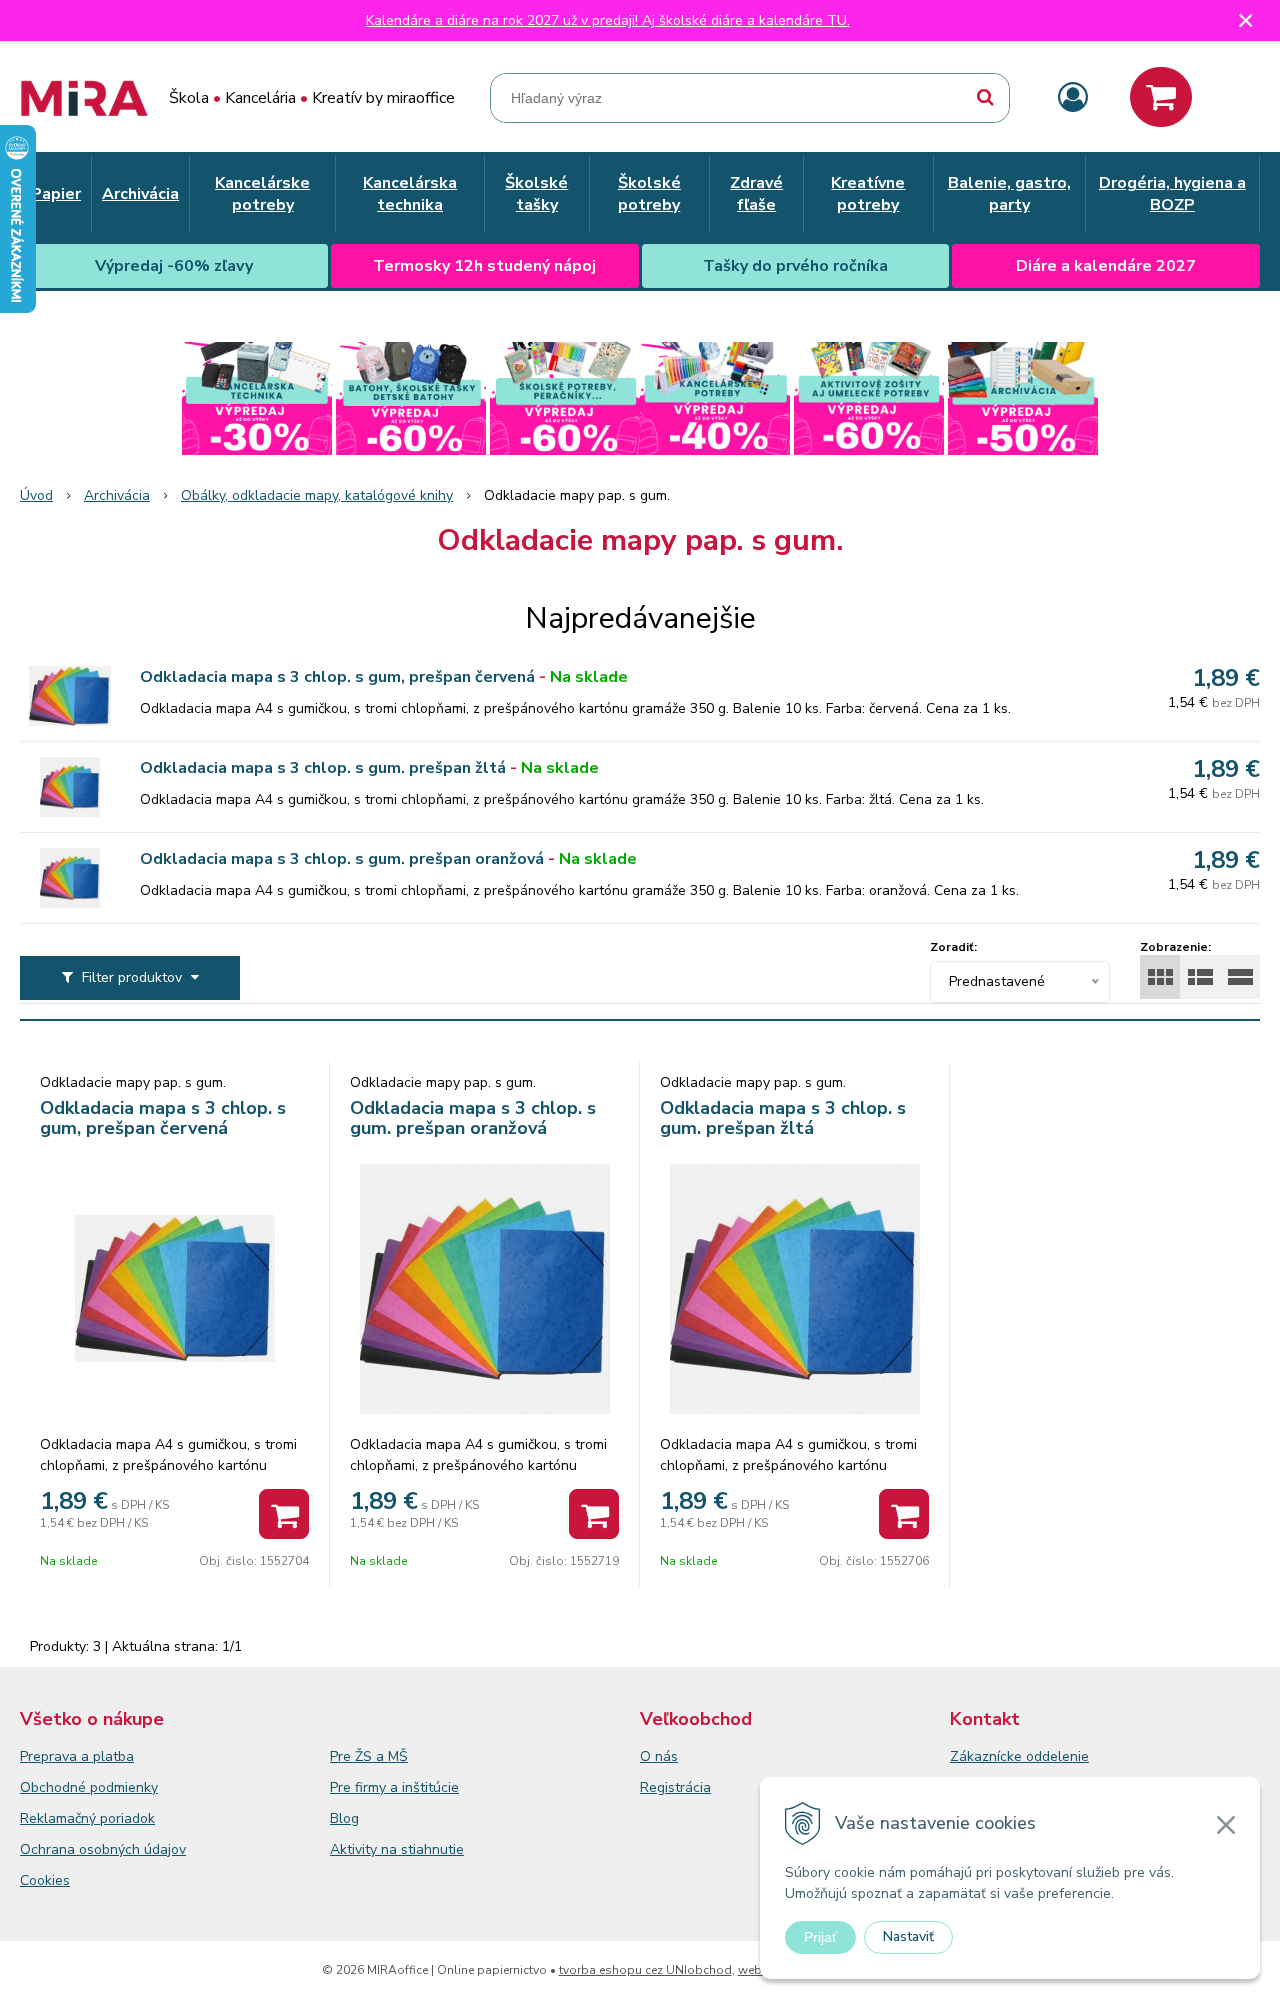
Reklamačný (60, 1818)
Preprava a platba (77, 1756)
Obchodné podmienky (89, 1787)
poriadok (127, 1818)
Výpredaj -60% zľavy (174, 266)
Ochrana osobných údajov (103, 1849)
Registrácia (675, 1787)
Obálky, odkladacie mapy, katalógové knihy (317, 495)
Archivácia (117, 495)
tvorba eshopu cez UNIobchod (645, 1970)
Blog (344, 1818)
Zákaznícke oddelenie (1019, 1756)
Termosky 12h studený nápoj (484, 266)
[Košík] (1161, 97)
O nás (659, 1756)
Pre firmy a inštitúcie (394, 1787)
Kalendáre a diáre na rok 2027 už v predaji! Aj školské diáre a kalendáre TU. (608, 20)
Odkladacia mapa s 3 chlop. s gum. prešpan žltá (323, 768)
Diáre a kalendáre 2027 (1106, 266)
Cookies (45, 1880)
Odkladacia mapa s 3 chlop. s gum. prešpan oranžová (342, 859)
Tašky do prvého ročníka (795, 266)
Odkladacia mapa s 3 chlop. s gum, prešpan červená (337, 677)
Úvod (36, 495)
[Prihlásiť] (1073, 98)
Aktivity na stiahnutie (397, 1849)
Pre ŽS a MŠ (369, 1756)
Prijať (820, 1937)
